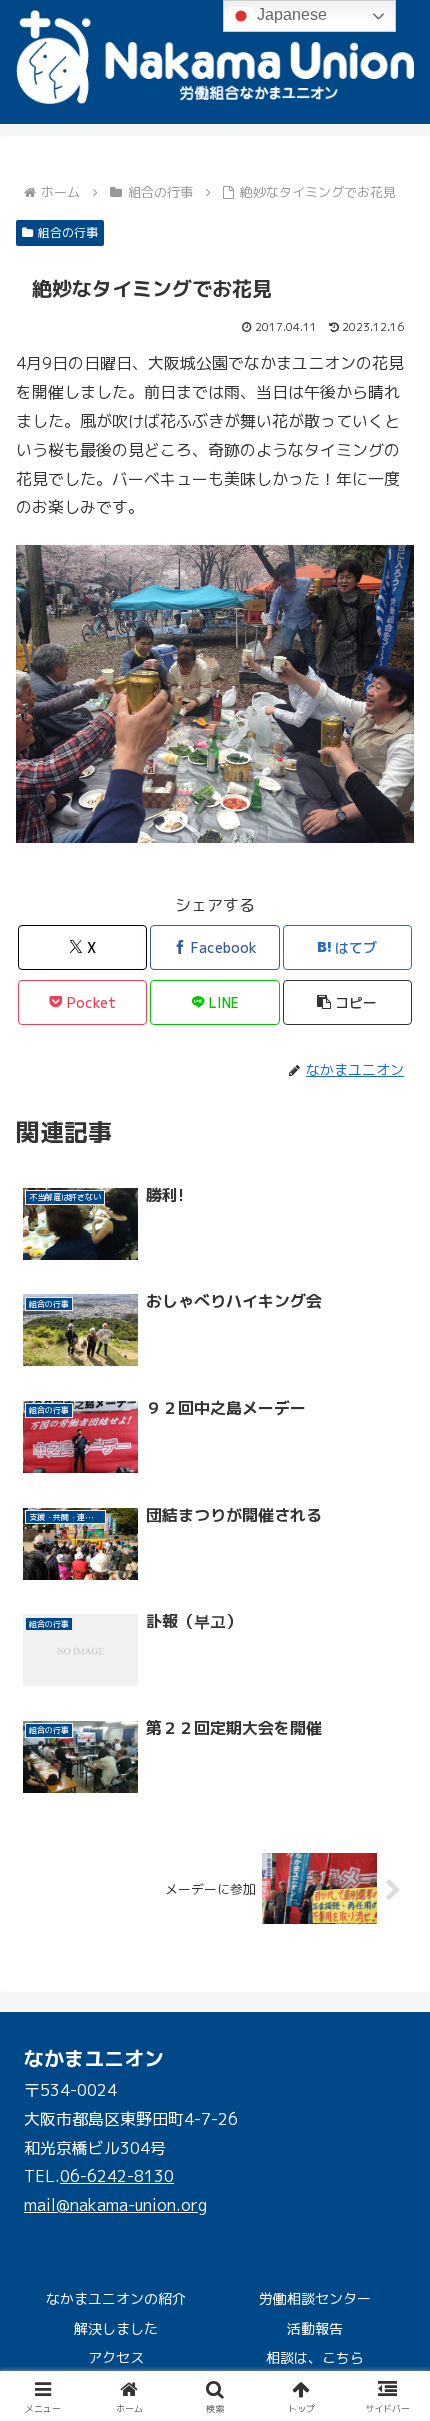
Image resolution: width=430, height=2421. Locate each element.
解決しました (116, 2328)
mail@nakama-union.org (115, 2205)
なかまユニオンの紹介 (116, 2298)
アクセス (116, 2357)
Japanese (290, 14)
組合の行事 (68, 232)
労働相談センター (315, 2298)
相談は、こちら (315, 2357)
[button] (347, 1002)
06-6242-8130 (117, 2176)
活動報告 (315, 2328)
